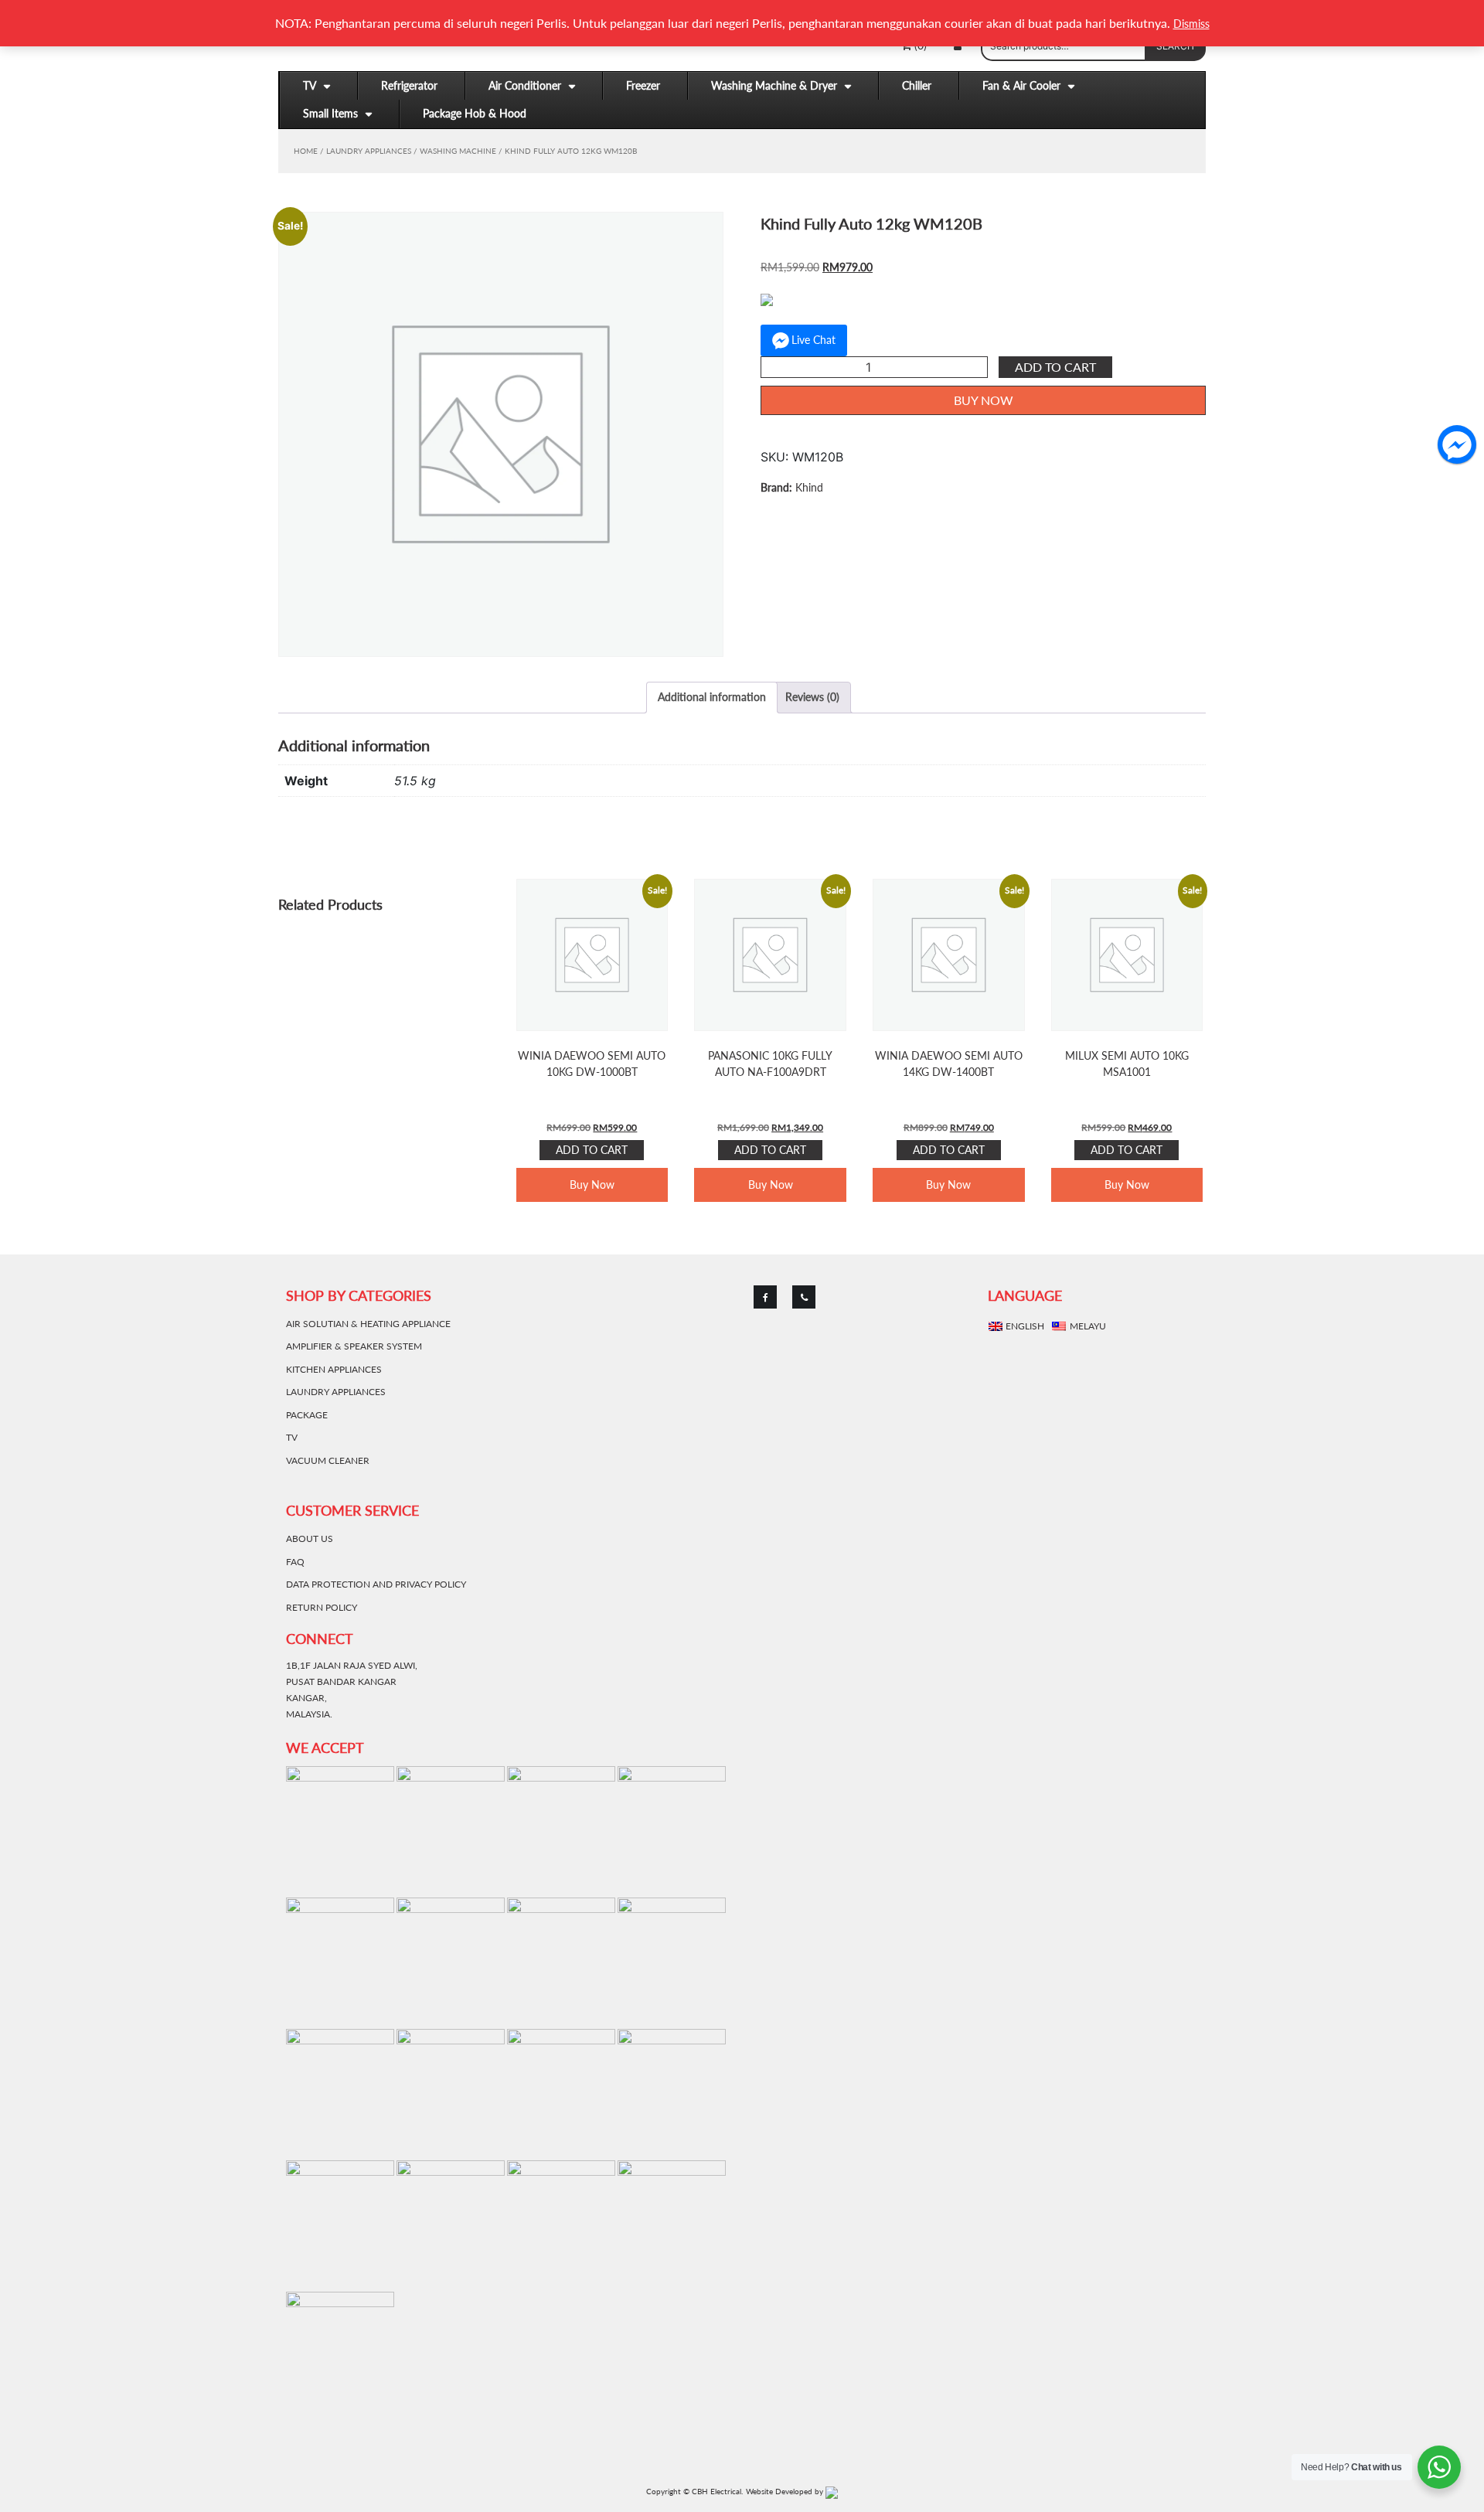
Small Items (330, 113)
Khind (809, 487)
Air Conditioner (525, 85)
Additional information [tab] (712, 697)
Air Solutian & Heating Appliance (368, 1324)
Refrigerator (409, 85)
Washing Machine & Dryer (774, 85)
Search (1175, 46)
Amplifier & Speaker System (354, 1346)
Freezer (643, 85)
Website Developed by (786, 2491)
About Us (310, 1539)
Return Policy (322, 1607)
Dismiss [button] (1191, 24)
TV (310, 85)
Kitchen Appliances (334, 1369)
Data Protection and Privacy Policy (376, 1584)
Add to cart (1055, 367)
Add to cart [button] (592, 1150)
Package (307, 1415)
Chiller (917, 85)
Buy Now (984, 400)
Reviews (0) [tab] (812, 697)
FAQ (295, 1562)
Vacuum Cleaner (328, 1460)
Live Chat (813, 340)
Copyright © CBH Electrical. (694, 2491)
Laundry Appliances (369, 151)
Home (306, 151)
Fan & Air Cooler (1021, 85)
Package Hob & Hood (475, 113)
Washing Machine (458, 151)
